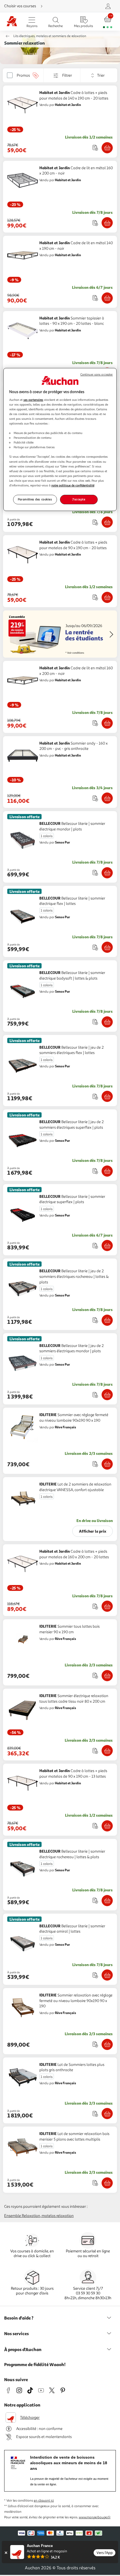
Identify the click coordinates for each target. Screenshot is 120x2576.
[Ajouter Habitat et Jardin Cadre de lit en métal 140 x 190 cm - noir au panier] (107, 298)
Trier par (84, 75)
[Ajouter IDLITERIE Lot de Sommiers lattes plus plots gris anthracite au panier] (107, 2114)
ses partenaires (33, 400)
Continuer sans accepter (97, 375)
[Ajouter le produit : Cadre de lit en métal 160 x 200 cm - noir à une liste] (95, 223)
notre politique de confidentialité (73, 485)
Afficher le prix (93, 1531)
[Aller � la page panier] (108, 22)
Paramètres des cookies (35, 499)
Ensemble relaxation (22, 2216)
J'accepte (79, 499)
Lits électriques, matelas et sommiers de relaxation (50, 36)
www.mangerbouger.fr (95, 2517)
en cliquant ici (44, 2501)
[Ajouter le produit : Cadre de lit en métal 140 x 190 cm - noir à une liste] (95, 298)
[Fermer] (6, 2553)
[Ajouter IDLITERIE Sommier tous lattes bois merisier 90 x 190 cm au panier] (107, 1676)
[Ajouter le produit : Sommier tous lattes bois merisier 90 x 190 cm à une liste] (95, 1675)
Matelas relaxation (58, 2216)
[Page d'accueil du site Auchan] (12, 22)
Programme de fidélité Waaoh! (35, 2364)
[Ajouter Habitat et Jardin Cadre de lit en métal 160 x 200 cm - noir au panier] (107, 223)
